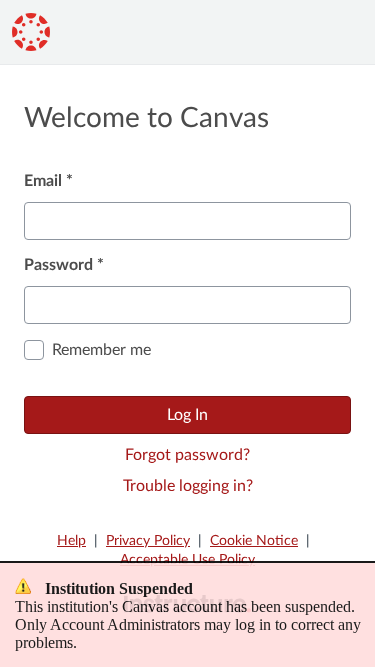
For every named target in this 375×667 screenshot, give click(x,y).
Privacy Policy (148, 541)
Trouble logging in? (188, 486)
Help (71, 541)
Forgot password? (187, 455)
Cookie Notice (254, 541)
